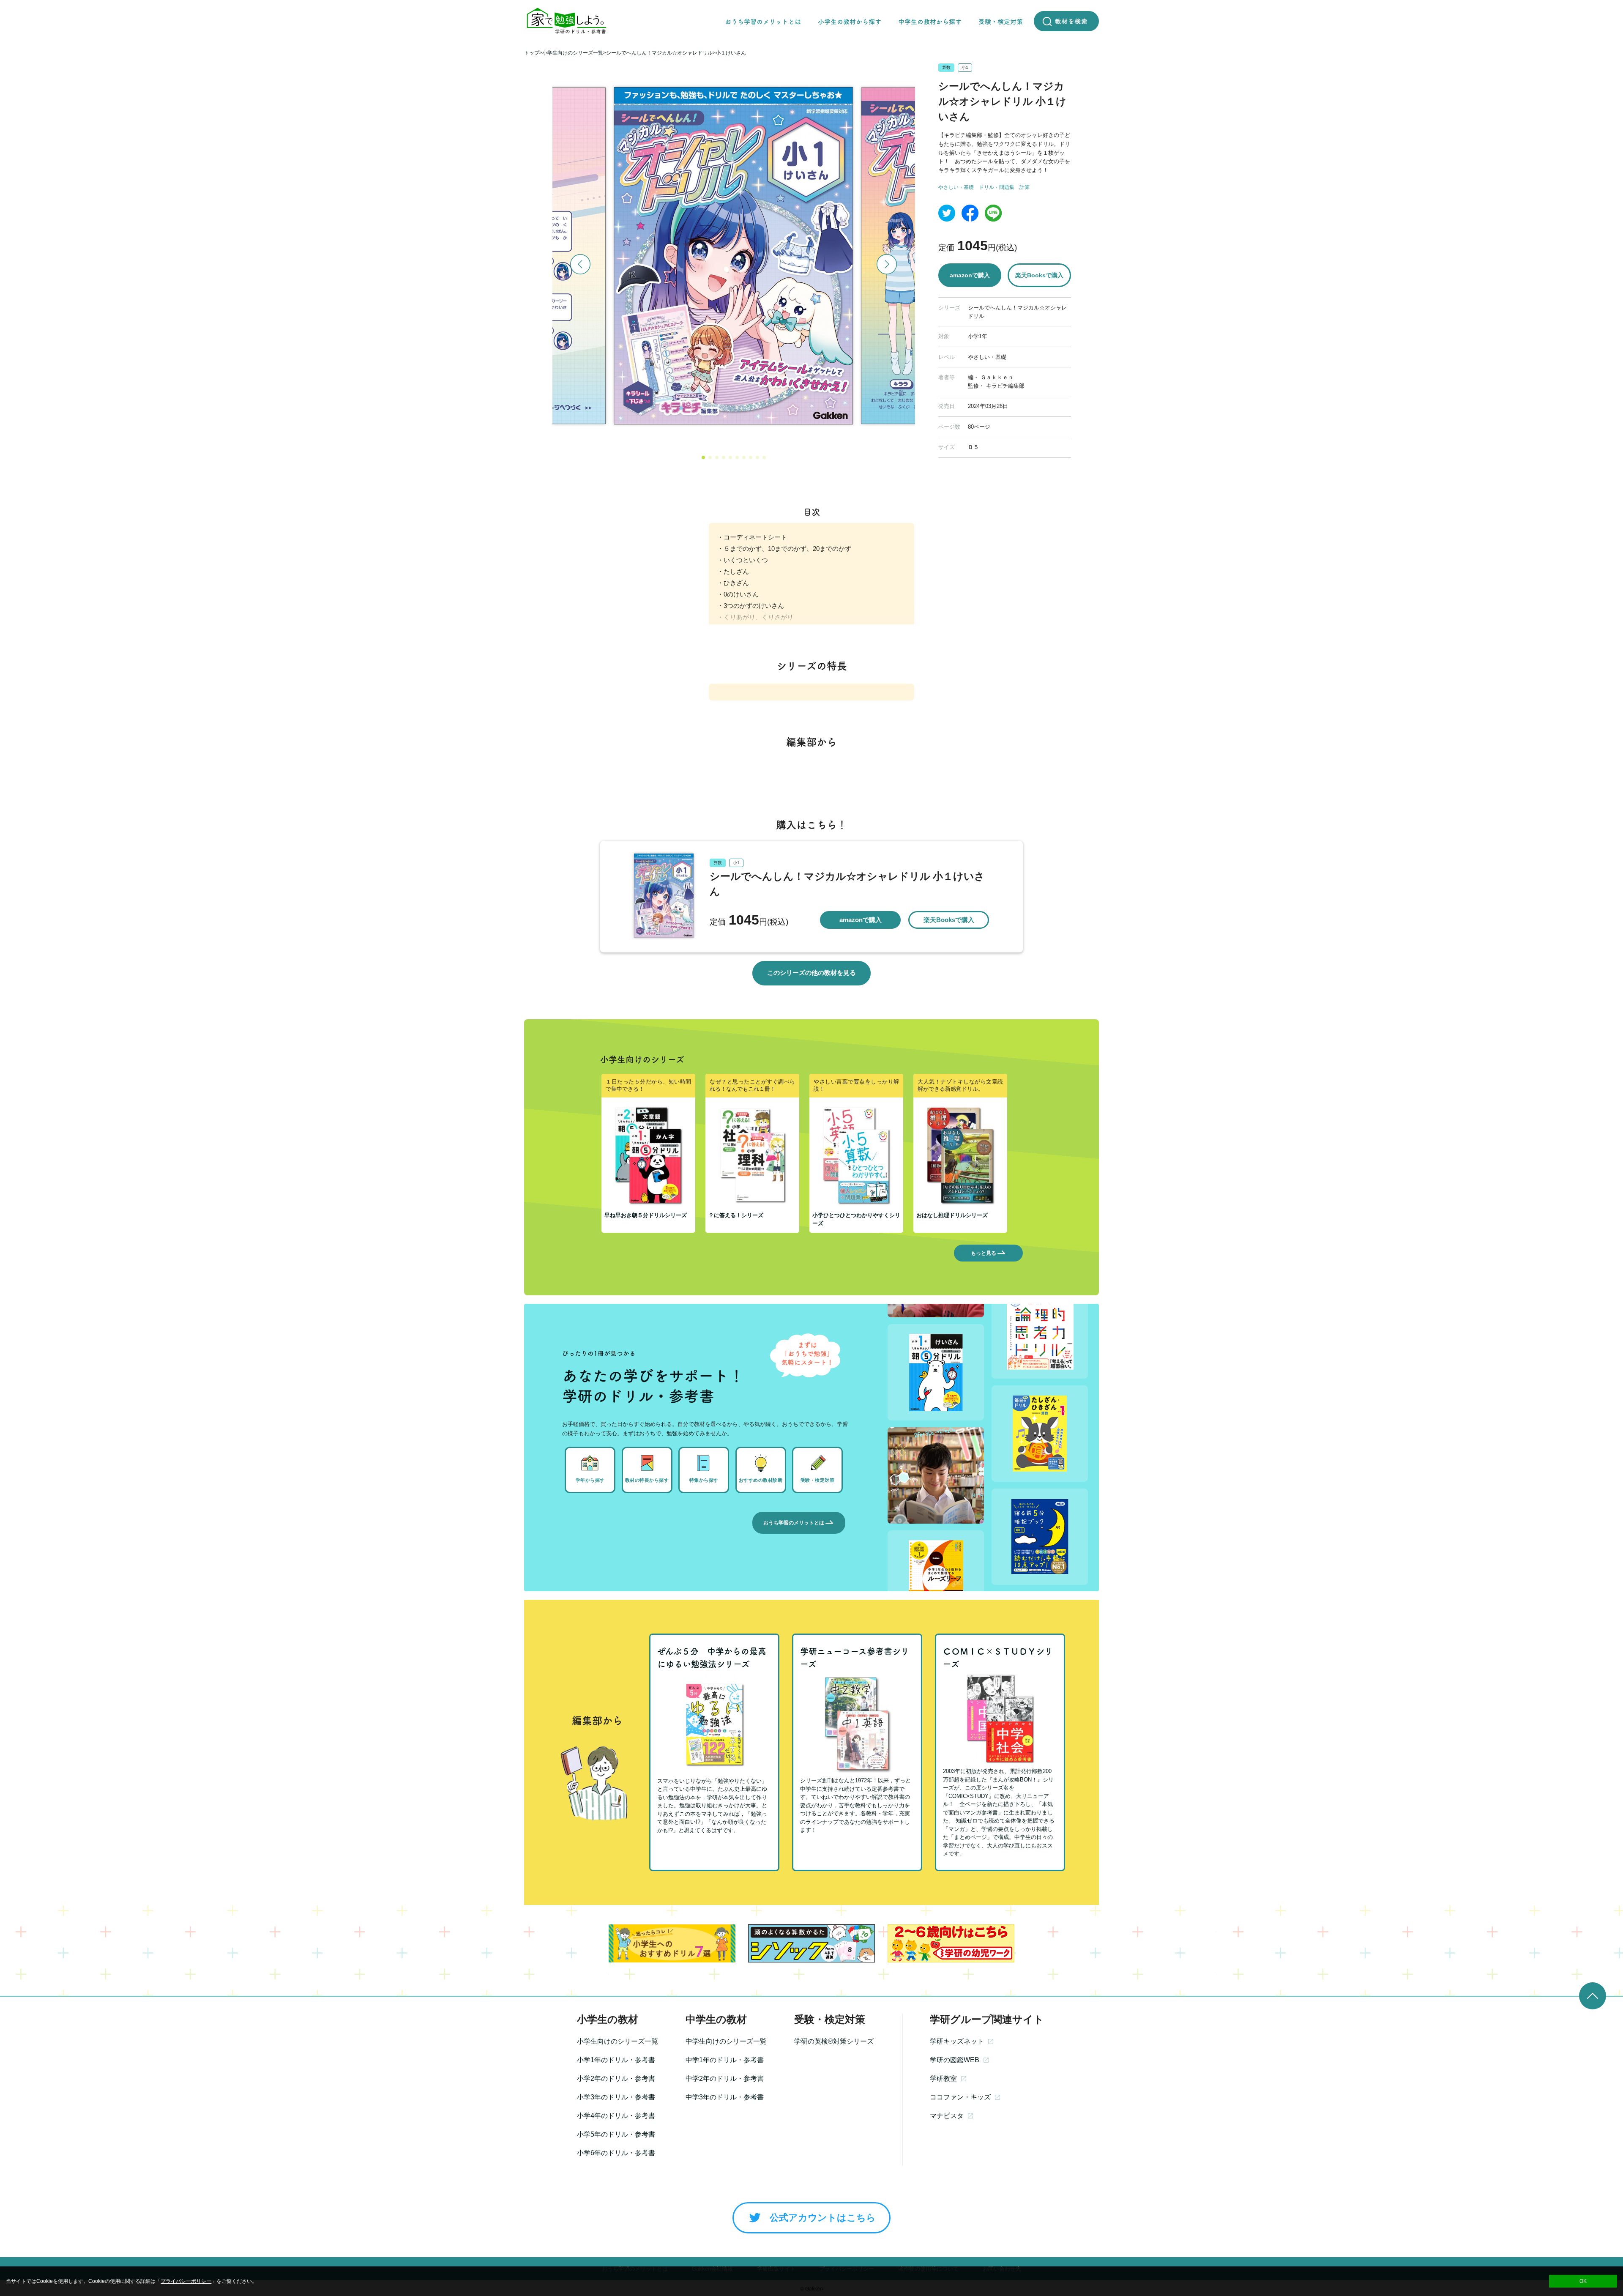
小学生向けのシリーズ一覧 (618, 2041)
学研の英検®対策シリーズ (834, 2041)
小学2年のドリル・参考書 (616, 2078)
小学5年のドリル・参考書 (616, 2134)
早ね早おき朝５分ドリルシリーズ (646, 1215)
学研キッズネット (957, 2041)
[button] (703, 457)
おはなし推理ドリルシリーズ (952, 1215)
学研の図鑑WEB (955, 2060)
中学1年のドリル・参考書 (725, 2060)
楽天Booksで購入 (1039, 275)
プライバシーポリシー (186, 2281)
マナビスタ (947, 2116)
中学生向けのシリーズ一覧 (726, 2041)
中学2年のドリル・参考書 (725, 2078)
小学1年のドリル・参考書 (616, 2060)
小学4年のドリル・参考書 (616, 2116)
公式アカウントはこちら (823, 2218)
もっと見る (984, 1253)
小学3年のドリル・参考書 (616, 2097)
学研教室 (943, 2078)
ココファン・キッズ (960, 2097)
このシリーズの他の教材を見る (811, 973)
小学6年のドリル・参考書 (616, 2153)
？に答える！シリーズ (736, 1215)
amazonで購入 (970, 275)
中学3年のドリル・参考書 (725, 2097)
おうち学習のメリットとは (794, 1523)
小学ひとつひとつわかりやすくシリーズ (856, 1219)
